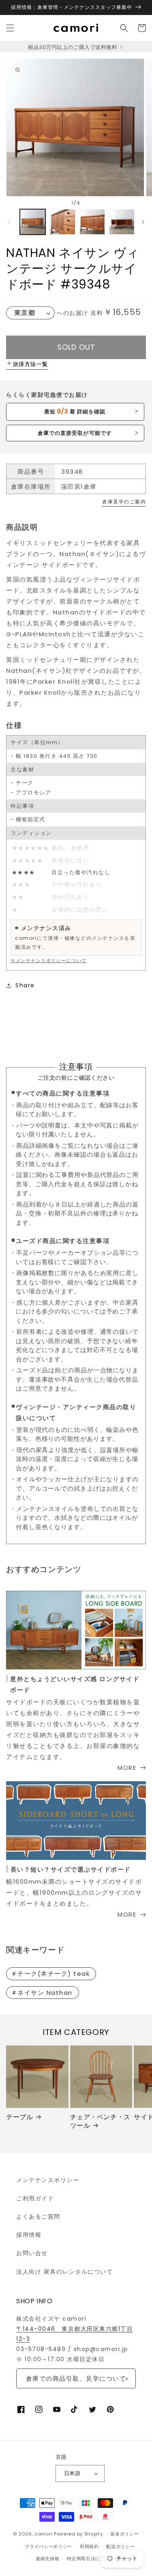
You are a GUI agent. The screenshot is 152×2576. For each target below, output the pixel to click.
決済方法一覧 (31, 364)
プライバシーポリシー (48, 2546)
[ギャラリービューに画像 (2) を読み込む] (62, 222)
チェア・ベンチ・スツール (100, 2122)
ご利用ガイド (35, 2198)
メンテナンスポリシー (48, 2180)
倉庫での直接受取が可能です (75, 433)
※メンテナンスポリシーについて (49, 961)
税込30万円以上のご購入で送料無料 (73, 47)
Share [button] (25, 985)
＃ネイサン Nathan (42, 1993)
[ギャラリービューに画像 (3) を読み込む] (92, 222)
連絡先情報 (48, 2559)
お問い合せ (32, 2253)
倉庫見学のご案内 (124, 502)
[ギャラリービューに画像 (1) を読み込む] (33, 222)
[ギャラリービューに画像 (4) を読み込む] (122, 222)
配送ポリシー (120, 2546)
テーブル (19, 2117)
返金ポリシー (124, 2534)
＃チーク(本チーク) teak (50, 1974)
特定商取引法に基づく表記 (95, 2559)
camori (43, 2534)
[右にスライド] (143, 222)
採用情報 (29, 2235)
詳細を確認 (75, 411)
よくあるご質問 (38, 2217)
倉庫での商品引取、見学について (76, 2378)
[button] (10, 28)
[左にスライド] (9, 222)
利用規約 (89, 2546)
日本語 (72, 2473)
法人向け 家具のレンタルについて (64, 2272)
